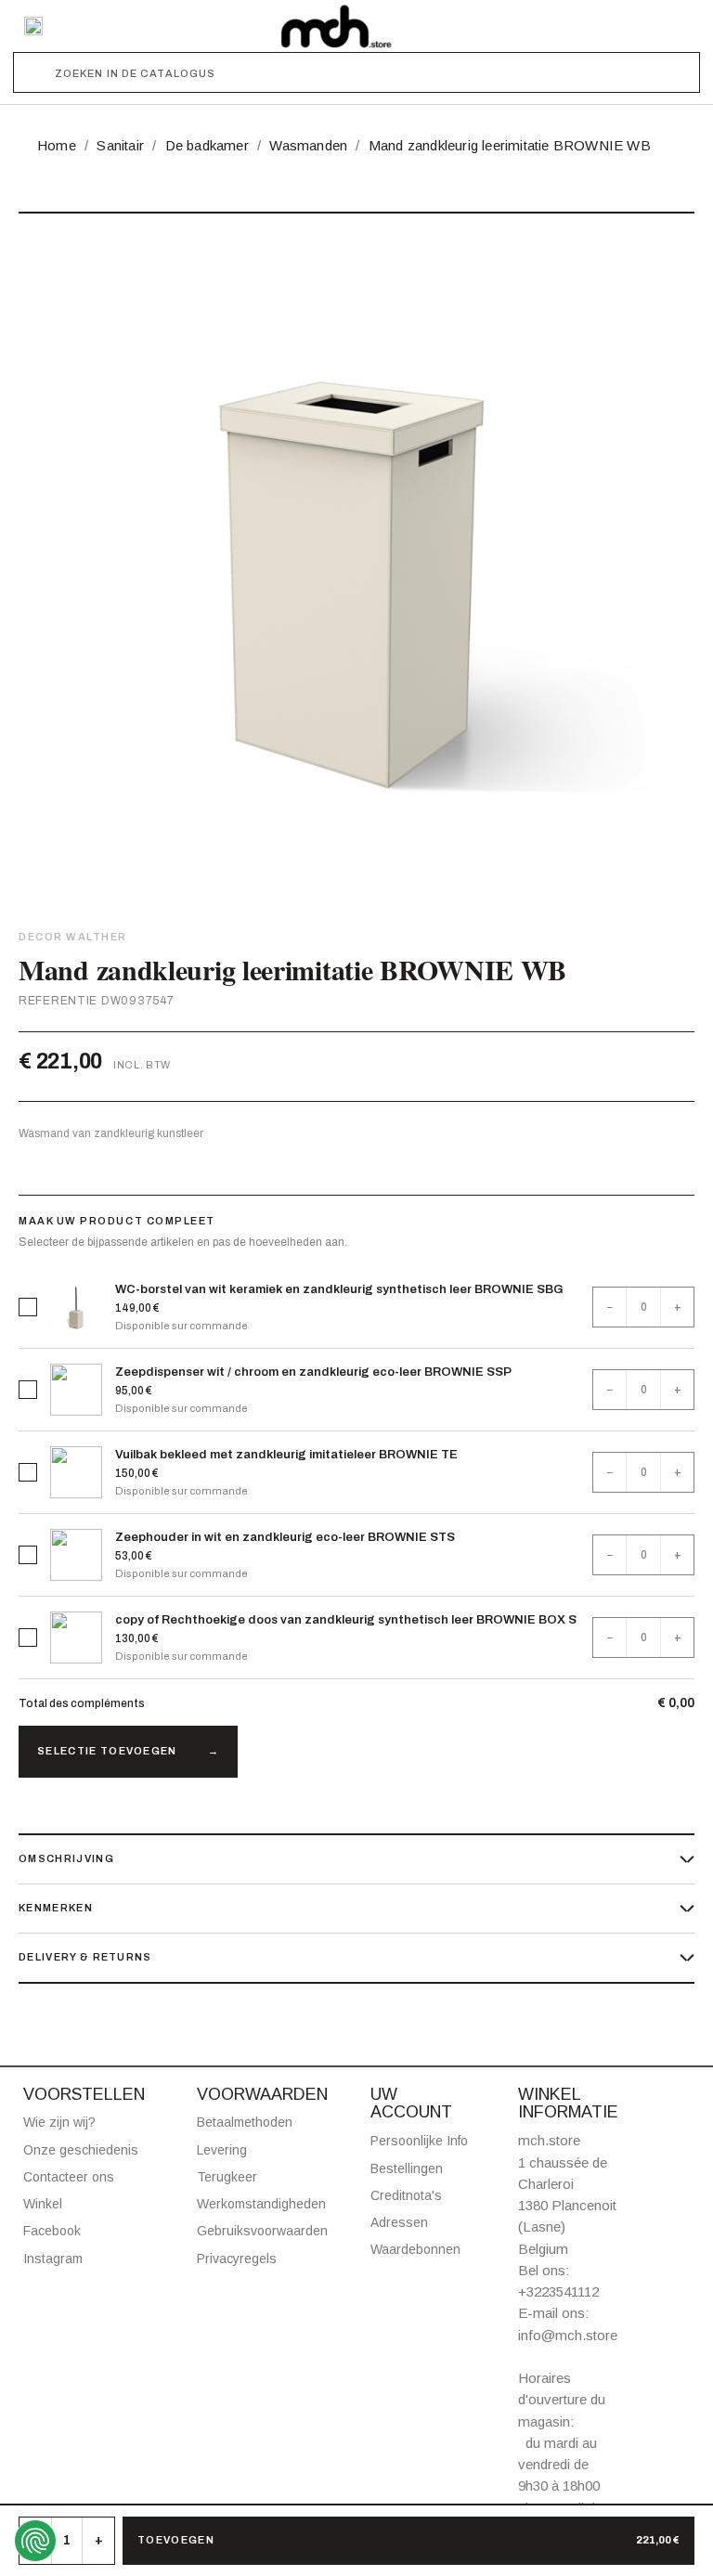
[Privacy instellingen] (35, 2541)
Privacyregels (237, 2259)
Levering (222, 2150)
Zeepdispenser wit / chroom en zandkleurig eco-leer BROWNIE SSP (313, 1372)
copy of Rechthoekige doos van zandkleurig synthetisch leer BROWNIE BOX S (346, 1620)
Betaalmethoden (245, 2122)
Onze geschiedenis (81, 2150)
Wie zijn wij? (59, 2122)
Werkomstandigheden (261, 2204)
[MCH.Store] (336, 26)
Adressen (399, 2222)
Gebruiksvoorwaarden (262, 2231)
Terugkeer (227, 2177)
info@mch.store (568, 2335)
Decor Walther (73, 937)
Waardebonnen (415, 2249)
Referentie (58, 1001)
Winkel (43, 2204)
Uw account (411, 2104)
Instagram (53, 2259)
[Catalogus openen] (33, 26)
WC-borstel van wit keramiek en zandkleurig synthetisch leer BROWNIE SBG (339, 1289)
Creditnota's (406, 2195)
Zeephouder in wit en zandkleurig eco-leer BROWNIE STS (285, 1537)
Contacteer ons (69, 2177)
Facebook (52, 2231)
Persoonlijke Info (419, 2141)
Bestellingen (407, 2168)
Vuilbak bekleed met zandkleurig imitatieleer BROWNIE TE (286, 1455)
